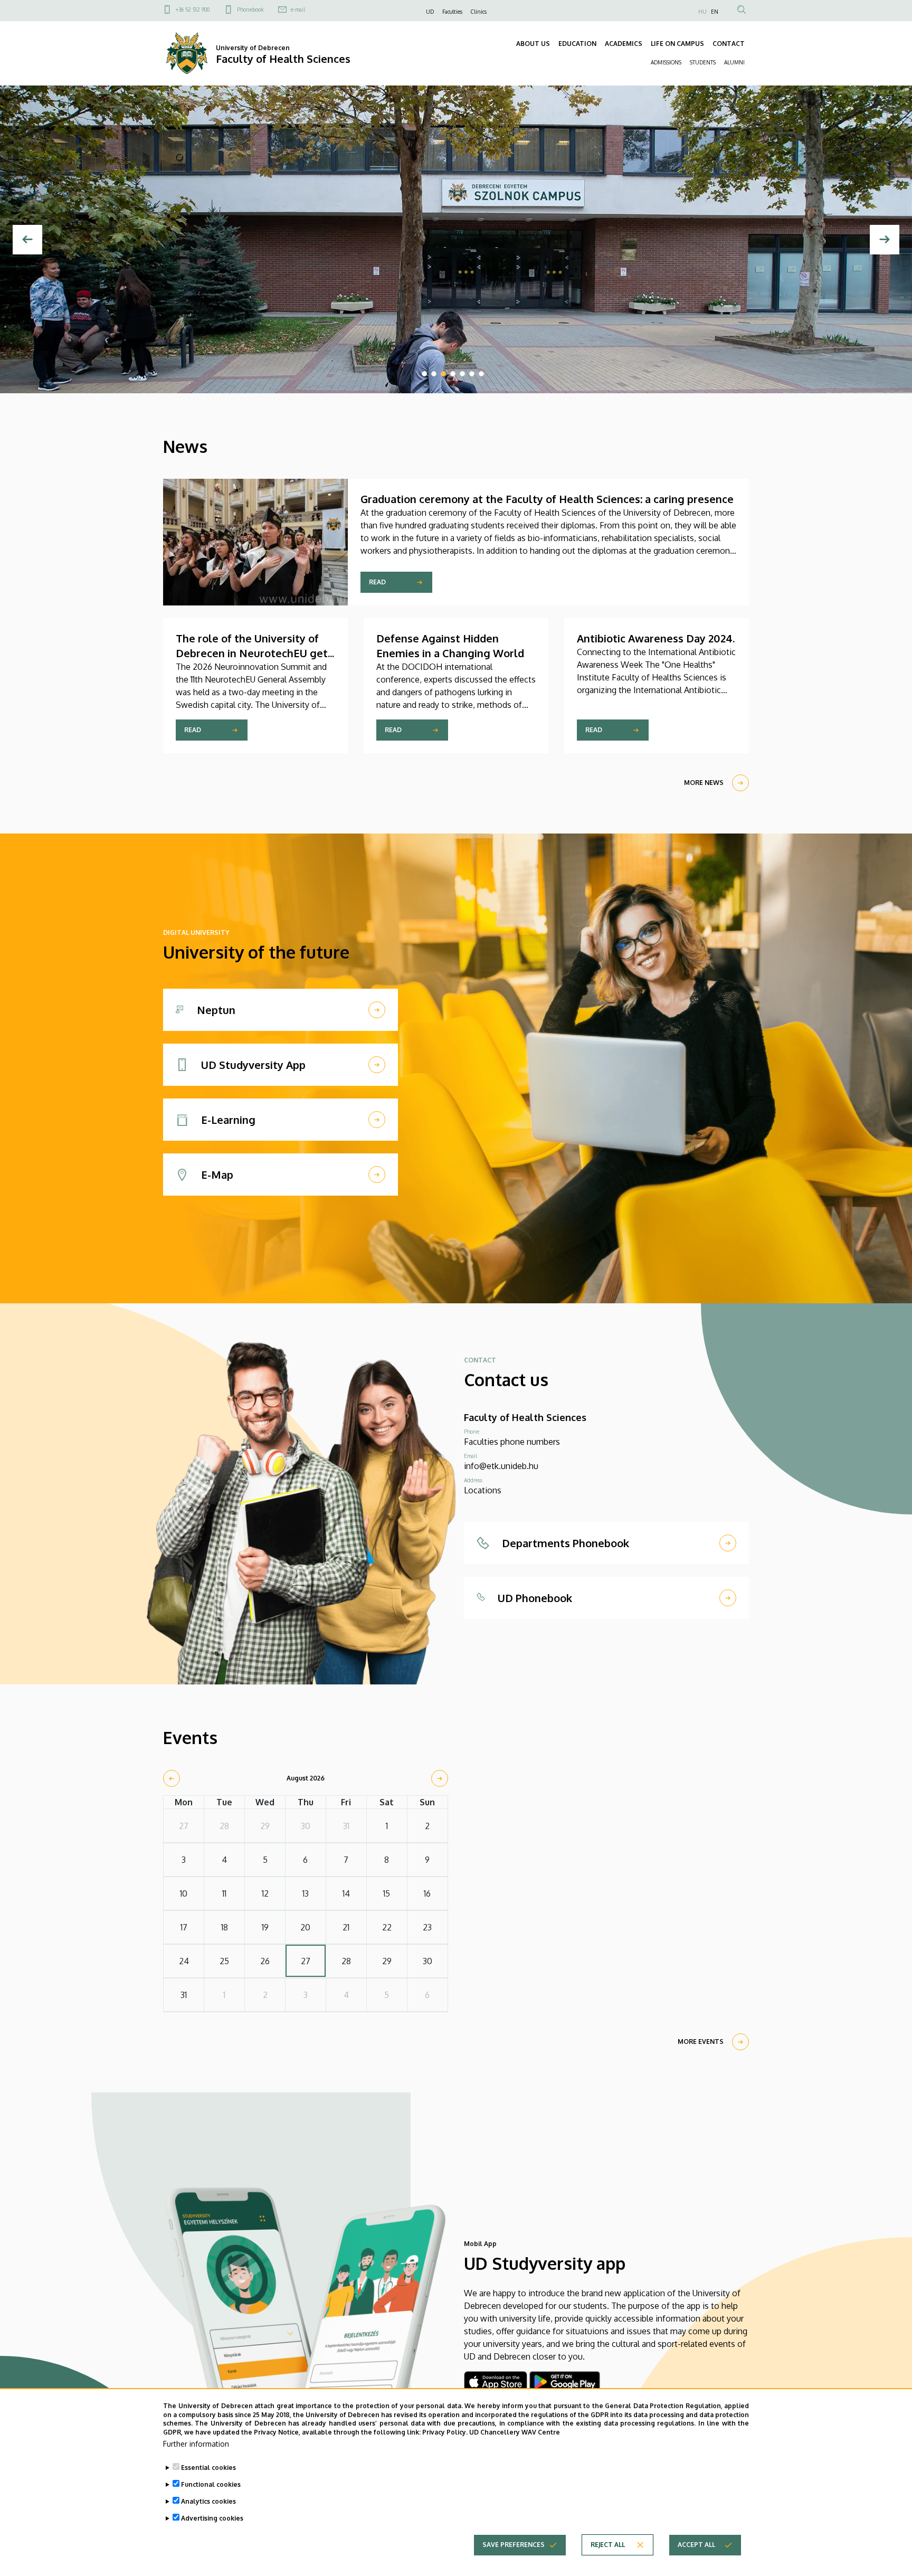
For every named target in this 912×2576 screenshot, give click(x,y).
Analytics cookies (208, 2501)
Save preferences (514, 2545)
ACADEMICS (624, 44)
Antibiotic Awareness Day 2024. (656, 638)
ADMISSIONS (666, 62)
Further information (196, 2444)
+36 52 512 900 (193, 10)
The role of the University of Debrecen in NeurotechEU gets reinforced (254, 653)
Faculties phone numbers (512, 1442)
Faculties (452, 12)
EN (715, 12)
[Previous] (27, 240)
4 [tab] (453, 374)
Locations (483, 1490)
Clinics (479, 12)
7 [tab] (481, 374)
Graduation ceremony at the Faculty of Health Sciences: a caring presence (547, 499)
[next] (440, 1778)
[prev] (172, 1778)
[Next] (885, 240)
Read (377, 582)
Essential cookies (208, 2468)
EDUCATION (577, 44)
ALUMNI (734, 62)
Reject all (608, 2545)
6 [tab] (472, 374)
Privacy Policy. (445, 2432)
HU (702, 12)
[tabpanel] (456, 239)
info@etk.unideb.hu (501, 1466)
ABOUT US (533, 44)
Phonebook (250, 10)
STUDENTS (703, 62)
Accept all (696, 2545)
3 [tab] (443, 374)
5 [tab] (462, 374)
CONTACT (729, 44)
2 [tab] (434, 374)
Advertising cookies (212, 2518)
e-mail (298, 10)
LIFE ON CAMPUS (677, 44)
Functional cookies (211, 2484)
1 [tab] (424, 374)
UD (430, 12)
